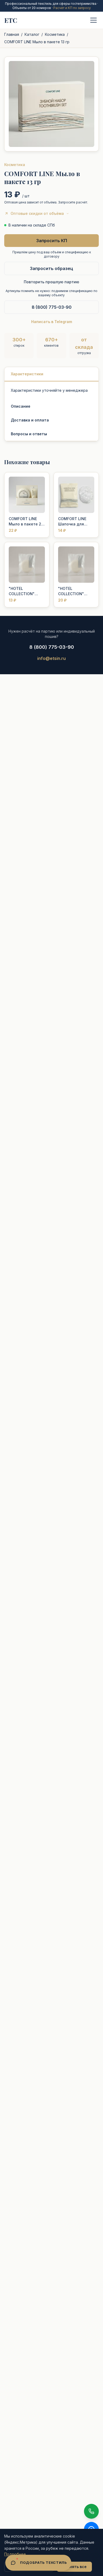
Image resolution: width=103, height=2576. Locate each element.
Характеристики (27, 374)
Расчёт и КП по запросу (72, 8)
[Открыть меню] (93, 20)
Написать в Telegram (52, 322)
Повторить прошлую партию (51, 282)
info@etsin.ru (51, 658)
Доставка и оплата (30, 420)
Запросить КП (52, 241)
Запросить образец (51, 268)
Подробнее (15, 2554)
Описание (21, 406)
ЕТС (11, 20)
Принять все (74, 2567)
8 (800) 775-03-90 (52, 307)
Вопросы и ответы (29, 434)
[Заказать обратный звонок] (91, 2511)
